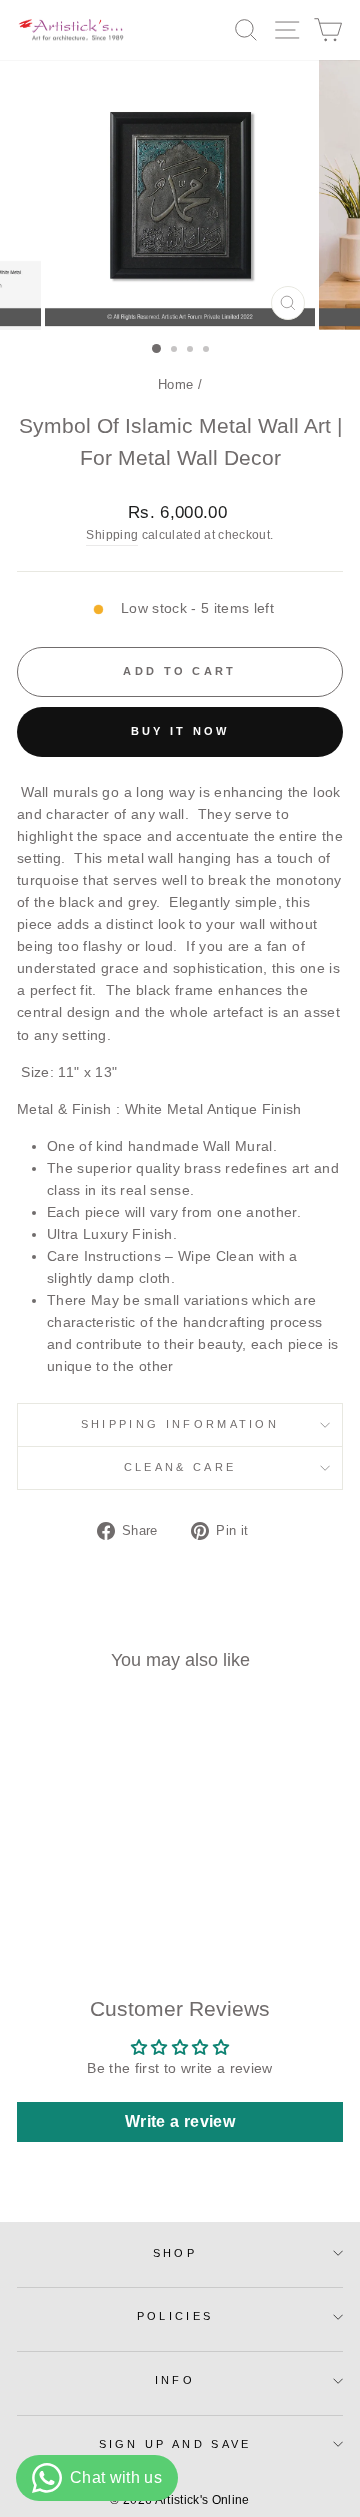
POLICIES (175, 2316)
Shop (175, 2253)
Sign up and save (175, 2444)
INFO (175, 2380)
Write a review (180, 2121)
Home (175, 384)
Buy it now (180, 731)
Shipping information (180, 1424)
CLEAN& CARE (180, 1467)
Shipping (112, 534)
